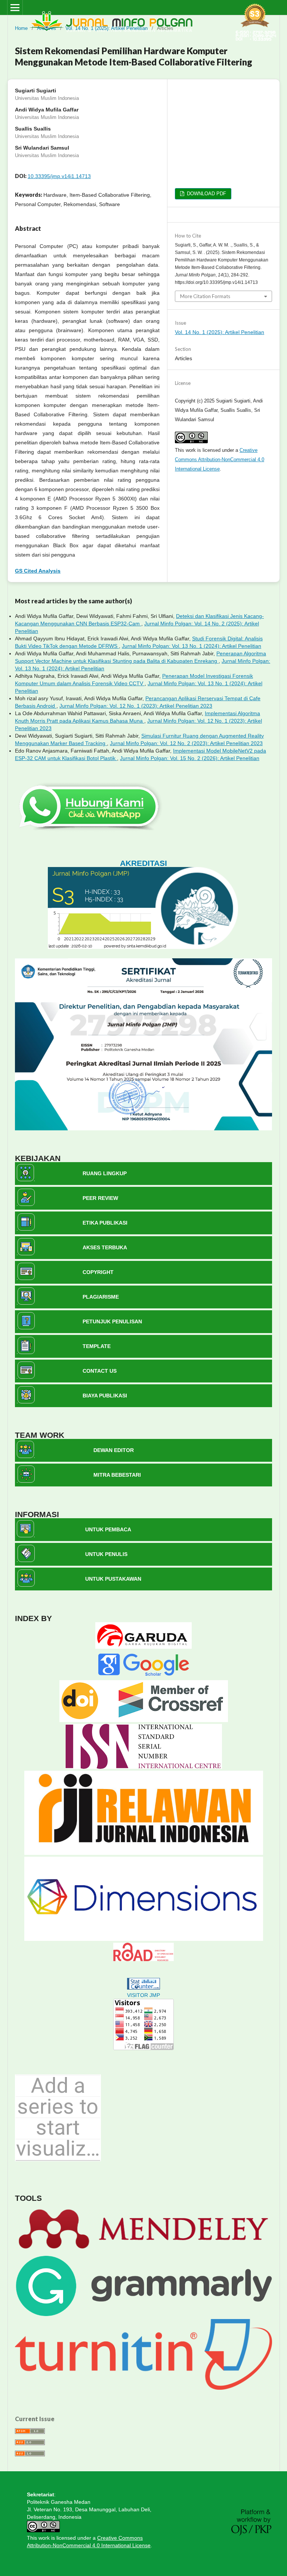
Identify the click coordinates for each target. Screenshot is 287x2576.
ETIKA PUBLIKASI (105, 1223)
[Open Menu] (15, 7)
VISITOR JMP (143, 1995)
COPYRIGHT (98, 1272)
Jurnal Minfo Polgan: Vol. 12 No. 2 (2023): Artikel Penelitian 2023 (186, 743)
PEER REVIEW (100, 1198)
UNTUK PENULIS (106, 1554)
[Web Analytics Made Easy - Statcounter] (143, 1988)
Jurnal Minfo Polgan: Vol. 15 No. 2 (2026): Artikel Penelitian (190, 758)
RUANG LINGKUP (105, 1173)
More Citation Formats (205, 296)
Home (21, 28)
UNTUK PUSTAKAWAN (113, 1579)
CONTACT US (100, 1371)
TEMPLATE (97, 1346)
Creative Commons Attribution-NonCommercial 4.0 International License (220, 460)
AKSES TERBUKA (105, 1247)
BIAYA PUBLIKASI (105, 1396)
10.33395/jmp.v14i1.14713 (59, 176)
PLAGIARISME (101, 1297)
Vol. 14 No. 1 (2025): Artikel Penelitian (107, 28)
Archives (47, 28)
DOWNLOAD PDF (206, 194)
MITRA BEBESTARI (117, 1475)
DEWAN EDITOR (114, 1450)
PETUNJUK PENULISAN (112, 1321)
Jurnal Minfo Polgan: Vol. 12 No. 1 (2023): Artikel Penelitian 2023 (136, 706)
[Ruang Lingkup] (25, 1179)
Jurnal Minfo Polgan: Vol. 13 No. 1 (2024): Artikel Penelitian (192, 646)
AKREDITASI (143, 863)
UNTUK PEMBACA (108, 1529)
